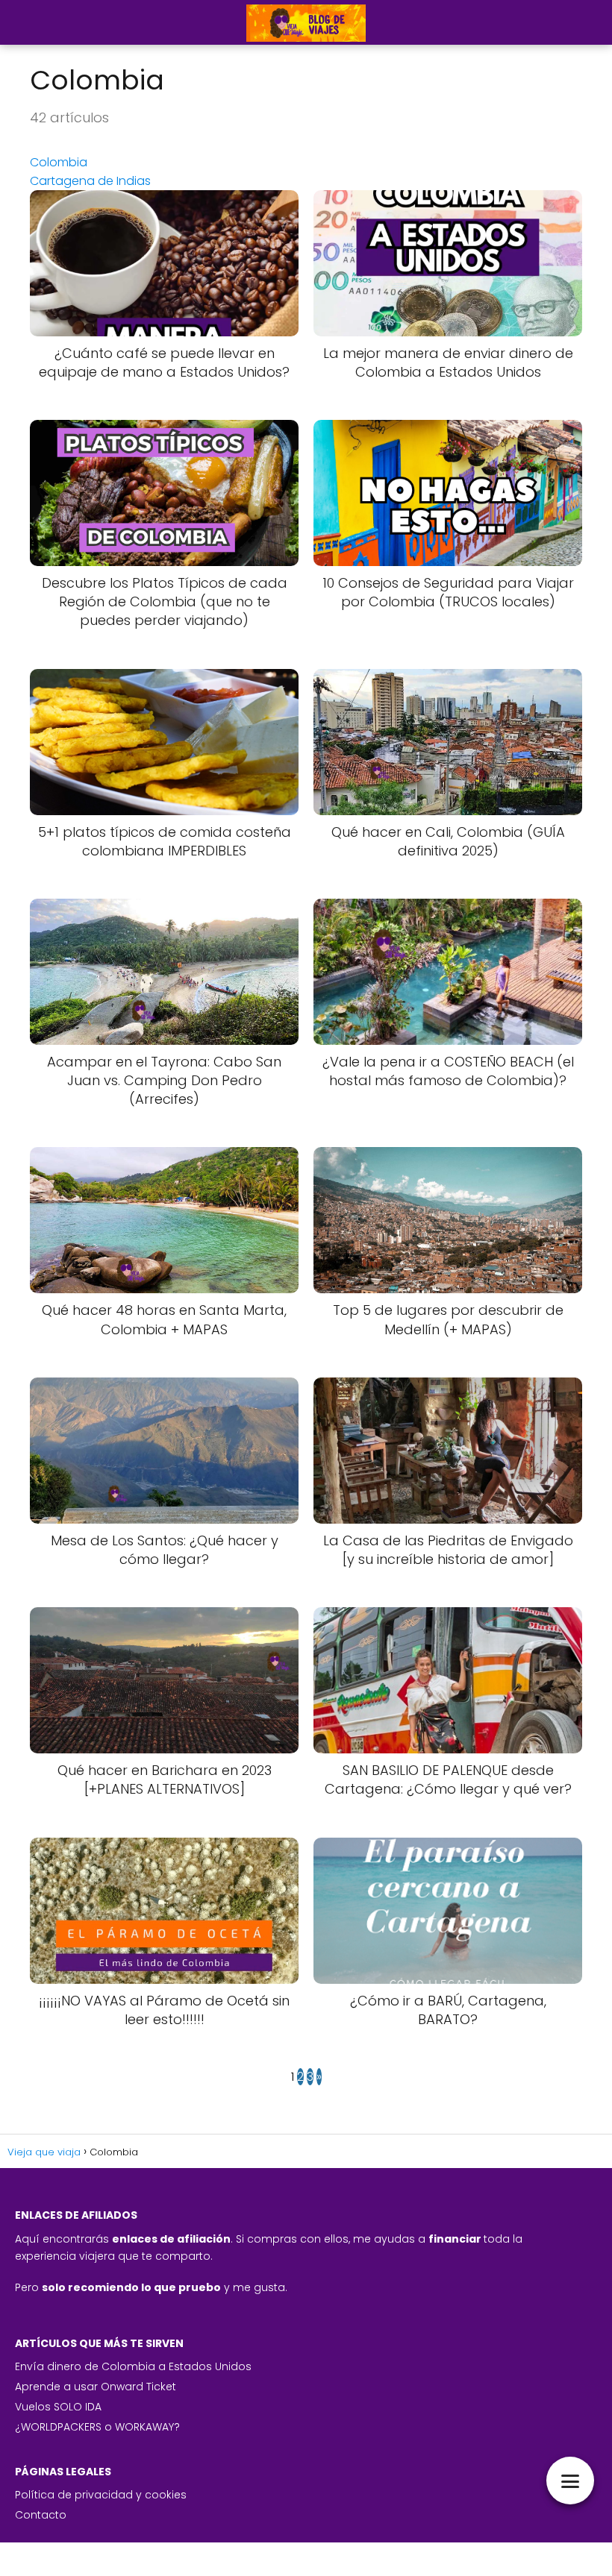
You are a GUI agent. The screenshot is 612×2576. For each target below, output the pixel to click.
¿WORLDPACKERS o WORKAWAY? (97, 2427)
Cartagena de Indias (90, 181)
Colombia (59, 162)
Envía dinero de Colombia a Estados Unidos (133, 2366)
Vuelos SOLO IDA (58, 2407)
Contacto (41, 2515)
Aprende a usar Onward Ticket (96, 2387)
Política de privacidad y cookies (101, 2495)
